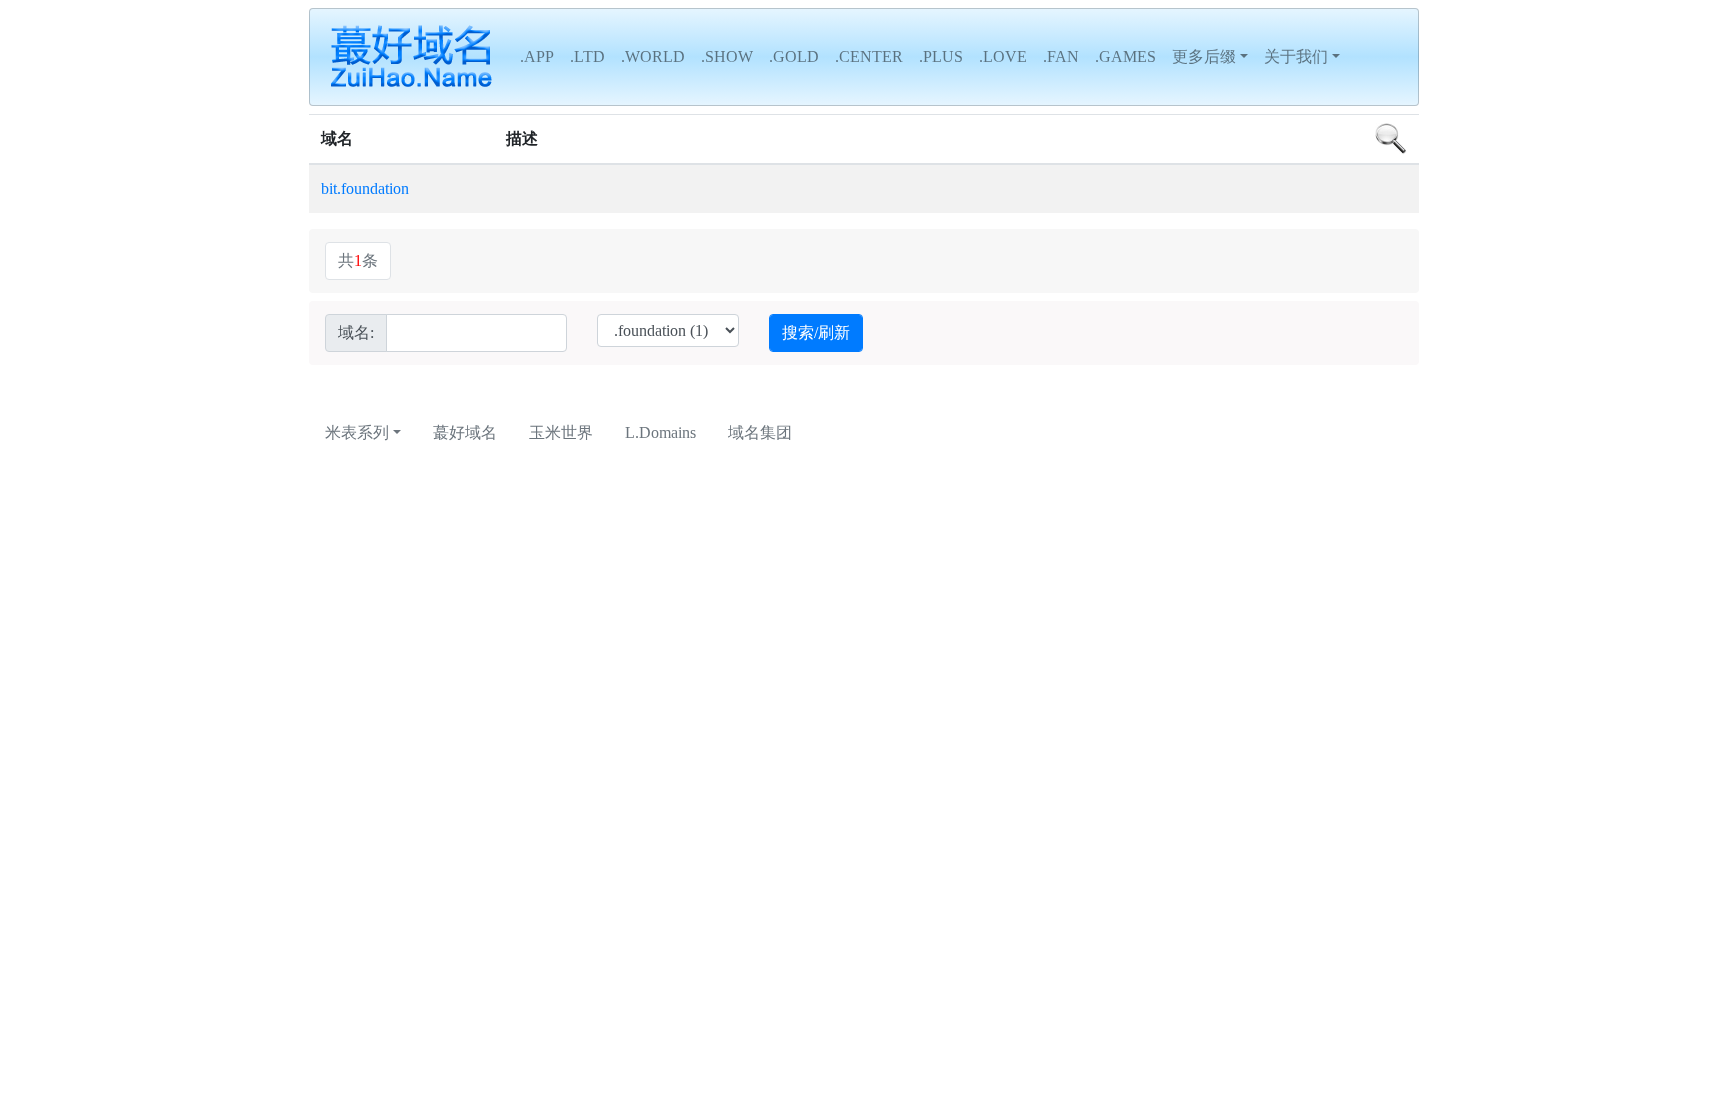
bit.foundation (365, 188)
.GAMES (1125, 56)
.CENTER (869, 56)
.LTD (587, 56)
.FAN (1061, 56)
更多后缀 (1204, 56)
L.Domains (660, 432)
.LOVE (1003, 56)
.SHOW (727, 56)
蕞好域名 (465, 432)
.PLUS (941, 56)
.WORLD (653, 56)
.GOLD (794, 56)
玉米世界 (561, 432)
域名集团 (760, 432)
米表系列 (357, 432)
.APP (537, 56)
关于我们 (1296, 56)
